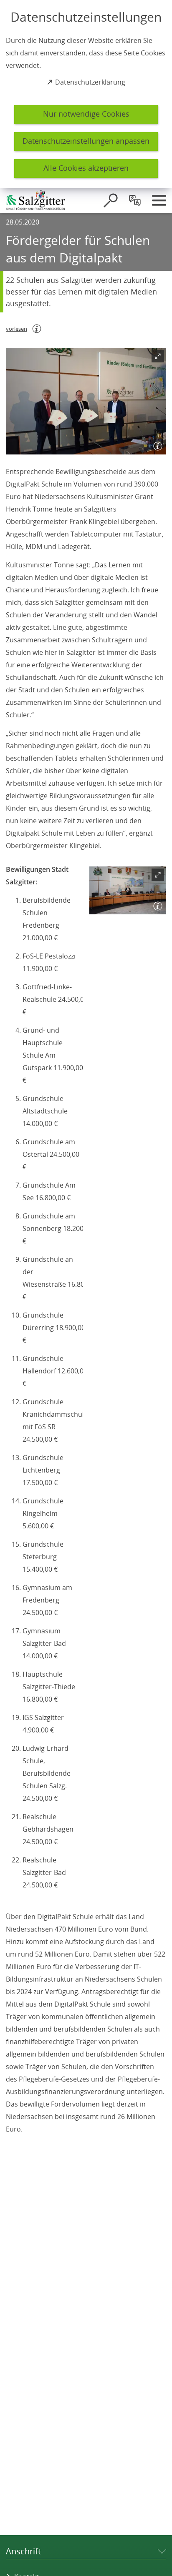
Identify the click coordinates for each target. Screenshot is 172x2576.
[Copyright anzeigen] (156, 444)
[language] (135, 200)
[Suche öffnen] (111, 200)
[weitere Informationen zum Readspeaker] (37, 329)
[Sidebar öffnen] (159, 200)
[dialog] (86, 94)
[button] (86, 401)
